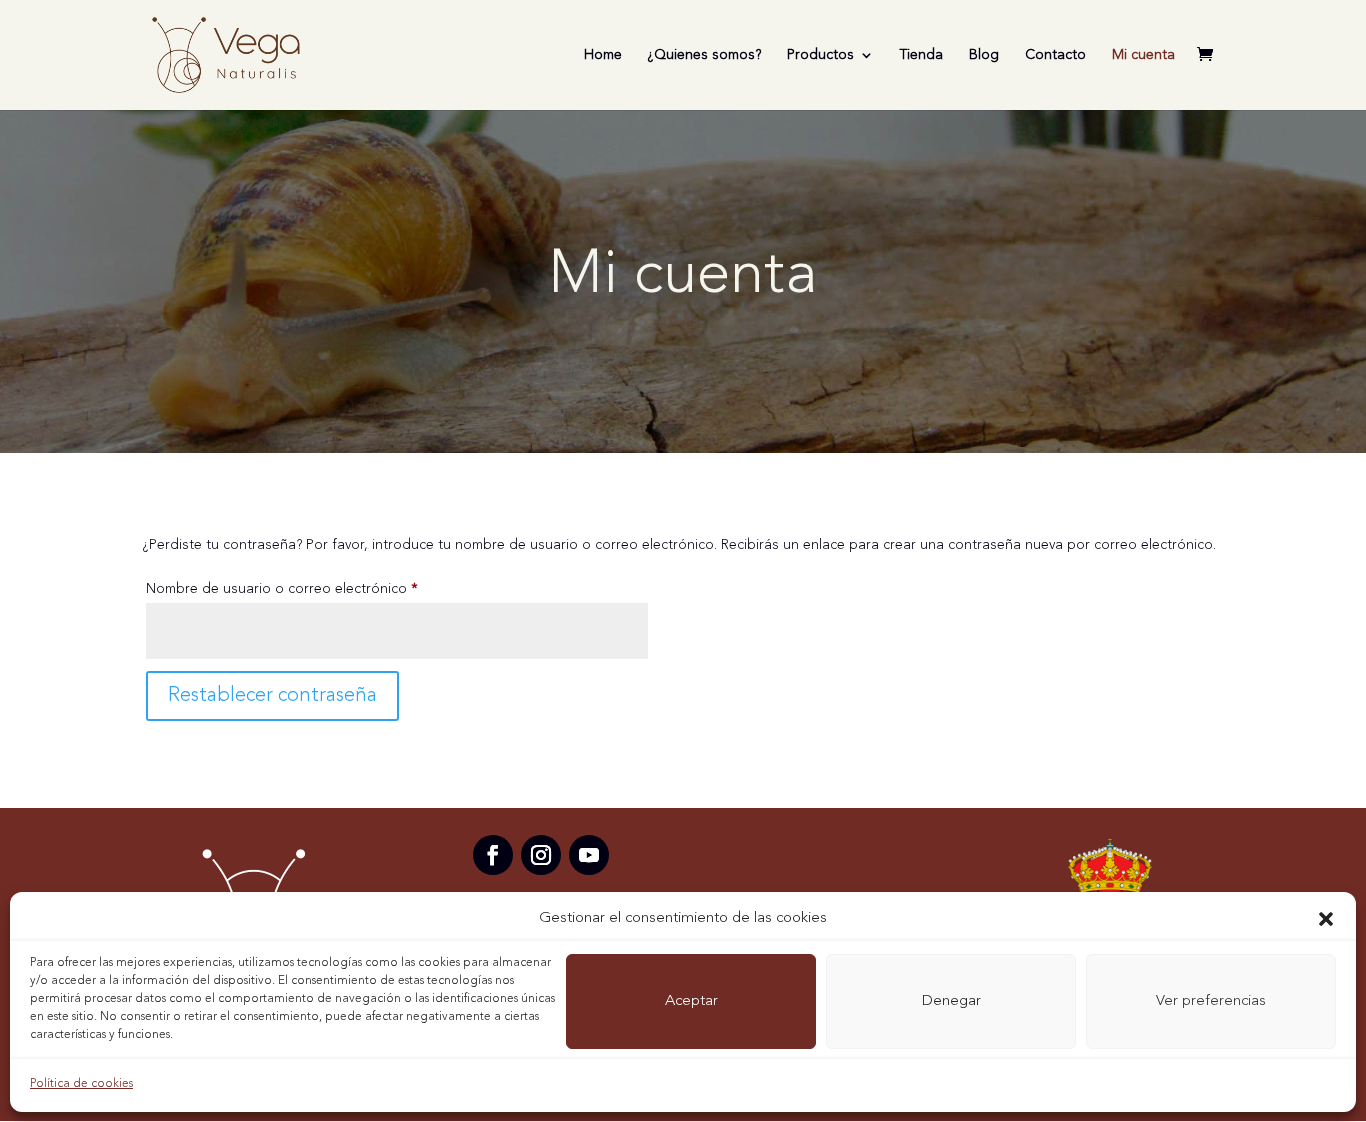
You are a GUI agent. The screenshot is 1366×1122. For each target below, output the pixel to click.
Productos (820, 55)
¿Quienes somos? (704, 55)
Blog (984, 55)
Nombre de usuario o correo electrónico (319, 588)
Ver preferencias (1211, 1001)
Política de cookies (81, 1084)
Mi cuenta (1143, 55)
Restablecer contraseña (272, 696)
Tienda (921, 55)
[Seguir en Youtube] (589, 855)
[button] (1326, 919)
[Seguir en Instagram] (541, 855)
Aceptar (691, 1001)
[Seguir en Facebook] (493, 855)
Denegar (951, 1001)
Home (603, 55)
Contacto (1055, 55)
